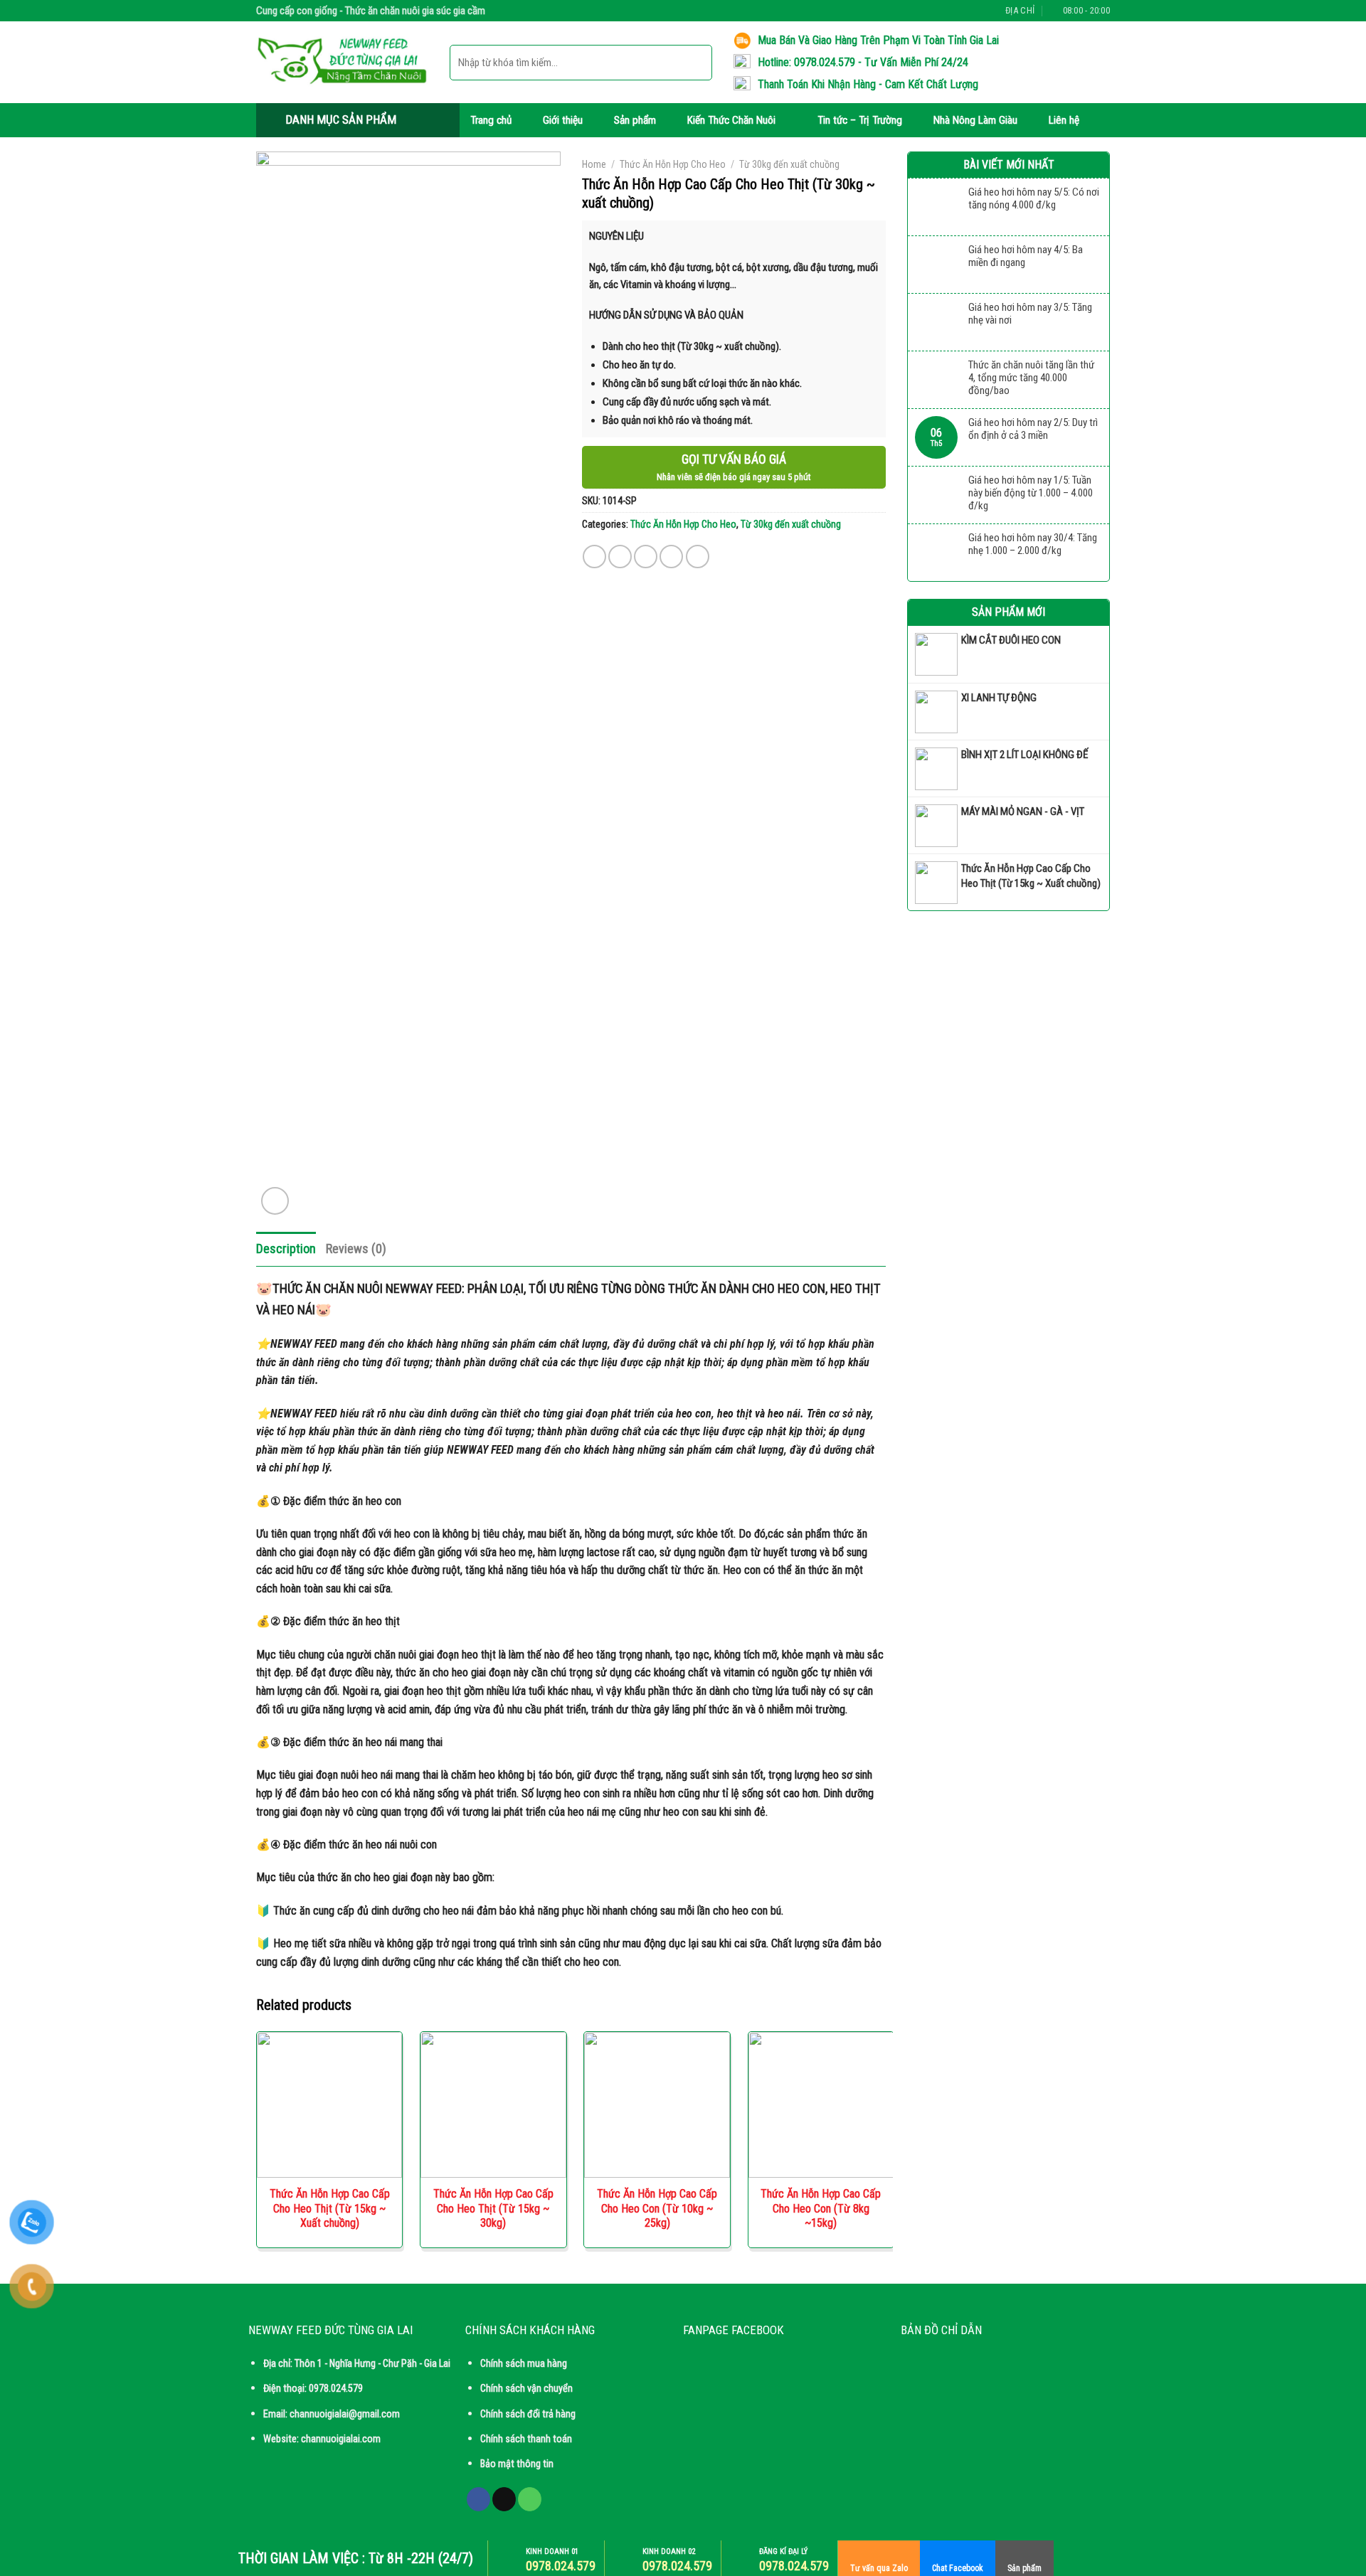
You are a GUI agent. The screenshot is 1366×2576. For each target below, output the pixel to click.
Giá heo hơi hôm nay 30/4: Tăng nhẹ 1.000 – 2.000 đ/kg (1033, 544)
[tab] (286, 1249)
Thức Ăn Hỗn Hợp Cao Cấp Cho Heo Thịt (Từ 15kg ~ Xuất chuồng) (330, 2209)
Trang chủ (491, 120)
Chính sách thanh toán (526, 2439)
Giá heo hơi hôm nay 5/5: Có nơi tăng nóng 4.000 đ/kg (1034, 198)
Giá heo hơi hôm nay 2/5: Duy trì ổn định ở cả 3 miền (1033, 429)
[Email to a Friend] (646, 557)
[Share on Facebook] (594, 557)
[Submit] (695, 62)
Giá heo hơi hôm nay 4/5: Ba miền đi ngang (1026, 256)
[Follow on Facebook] (945, 11)
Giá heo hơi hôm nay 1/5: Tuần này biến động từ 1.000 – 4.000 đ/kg (1031, 493)
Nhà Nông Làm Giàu (975, 120)
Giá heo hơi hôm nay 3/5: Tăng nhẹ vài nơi (1030, 314)
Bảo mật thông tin (517, 2464)
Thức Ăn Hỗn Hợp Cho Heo (673, 164)
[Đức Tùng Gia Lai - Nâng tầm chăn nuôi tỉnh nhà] (342, 63)
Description (286, 1249)
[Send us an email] (959, 11)
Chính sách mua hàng (524, 2364)
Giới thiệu (563, 120)
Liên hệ (1064, 120)
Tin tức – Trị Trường (860, 120)
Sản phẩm (635, 120)
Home (594, 164)
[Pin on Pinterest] (671, 557)
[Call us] (973, 11)
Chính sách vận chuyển (526, 2389)
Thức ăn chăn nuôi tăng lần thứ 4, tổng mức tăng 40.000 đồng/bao (1031, 378)
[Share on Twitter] (620, 557)
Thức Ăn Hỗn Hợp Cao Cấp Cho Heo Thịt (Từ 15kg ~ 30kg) (493, 2209)
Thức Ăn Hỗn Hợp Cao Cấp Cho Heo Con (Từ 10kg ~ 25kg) (657, 2209)
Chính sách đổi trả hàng (528, 2414)
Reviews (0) (356, 1249)
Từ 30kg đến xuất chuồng (789, 164)
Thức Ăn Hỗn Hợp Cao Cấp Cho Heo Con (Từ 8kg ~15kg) (821, 2209)
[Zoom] (275, 1201)
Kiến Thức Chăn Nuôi (731, 120)
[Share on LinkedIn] (698, 557)
